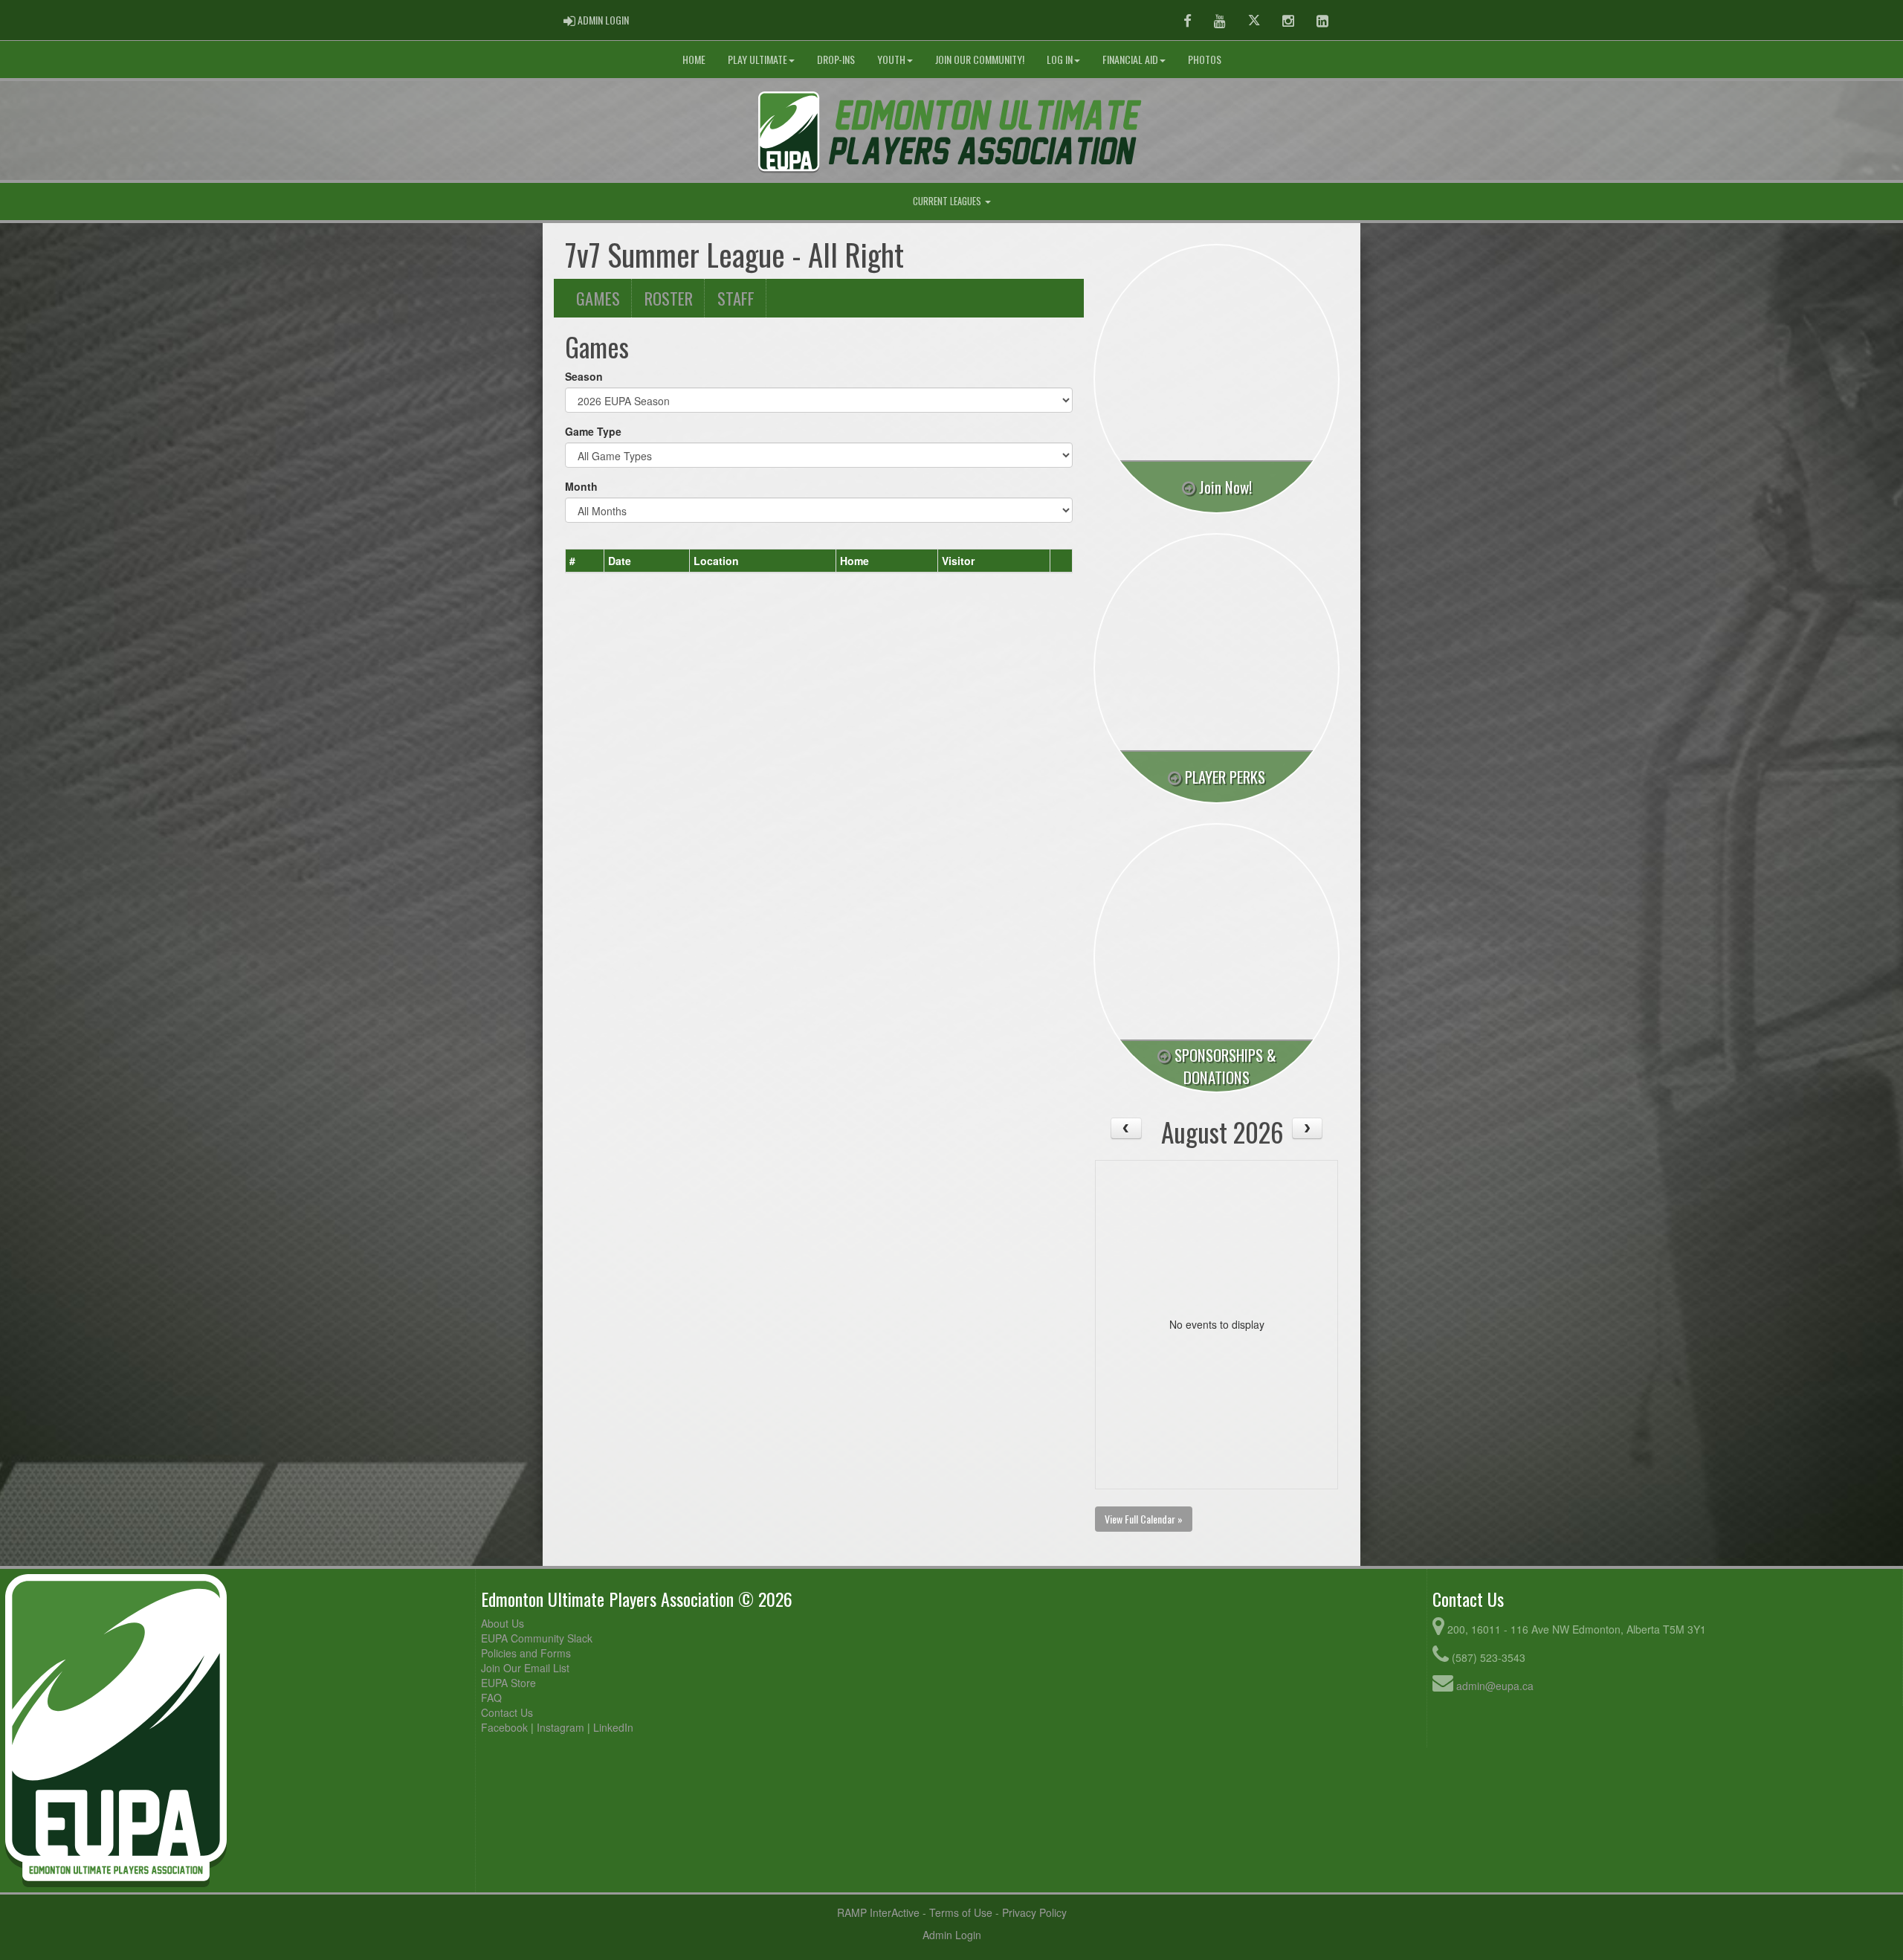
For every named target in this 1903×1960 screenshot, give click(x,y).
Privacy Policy (1034, 1912)
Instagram (560, 1727)
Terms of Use (961, 1912)
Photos (1205, 59)
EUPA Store (508, 1683)
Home (694, 59)
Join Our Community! (980, 59)
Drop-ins (836, 59)
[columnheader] (585, 561)
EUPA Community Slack (537, 1638)
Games (598, 298)
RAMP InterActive (878, 1912)
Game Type (593, 431)
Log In (1060, 59)
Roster (669, 298)
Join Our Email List (525, 1668)
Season (584, 376)
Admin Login (952, 1935)
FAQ (491, 1698)
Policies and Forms (526, 1653)
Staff (736, 298)
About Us (503, 1623)
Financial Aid (1130, 59)
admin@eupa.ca (1495, 1686)
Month (581, 486)
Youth (891, 59)
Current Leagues (948, 201)
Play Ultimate (757, 59)
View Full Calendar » (1144, 1519)
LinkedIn (613, 1727)
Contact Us (507, 1712)
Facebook (504, 1727)
